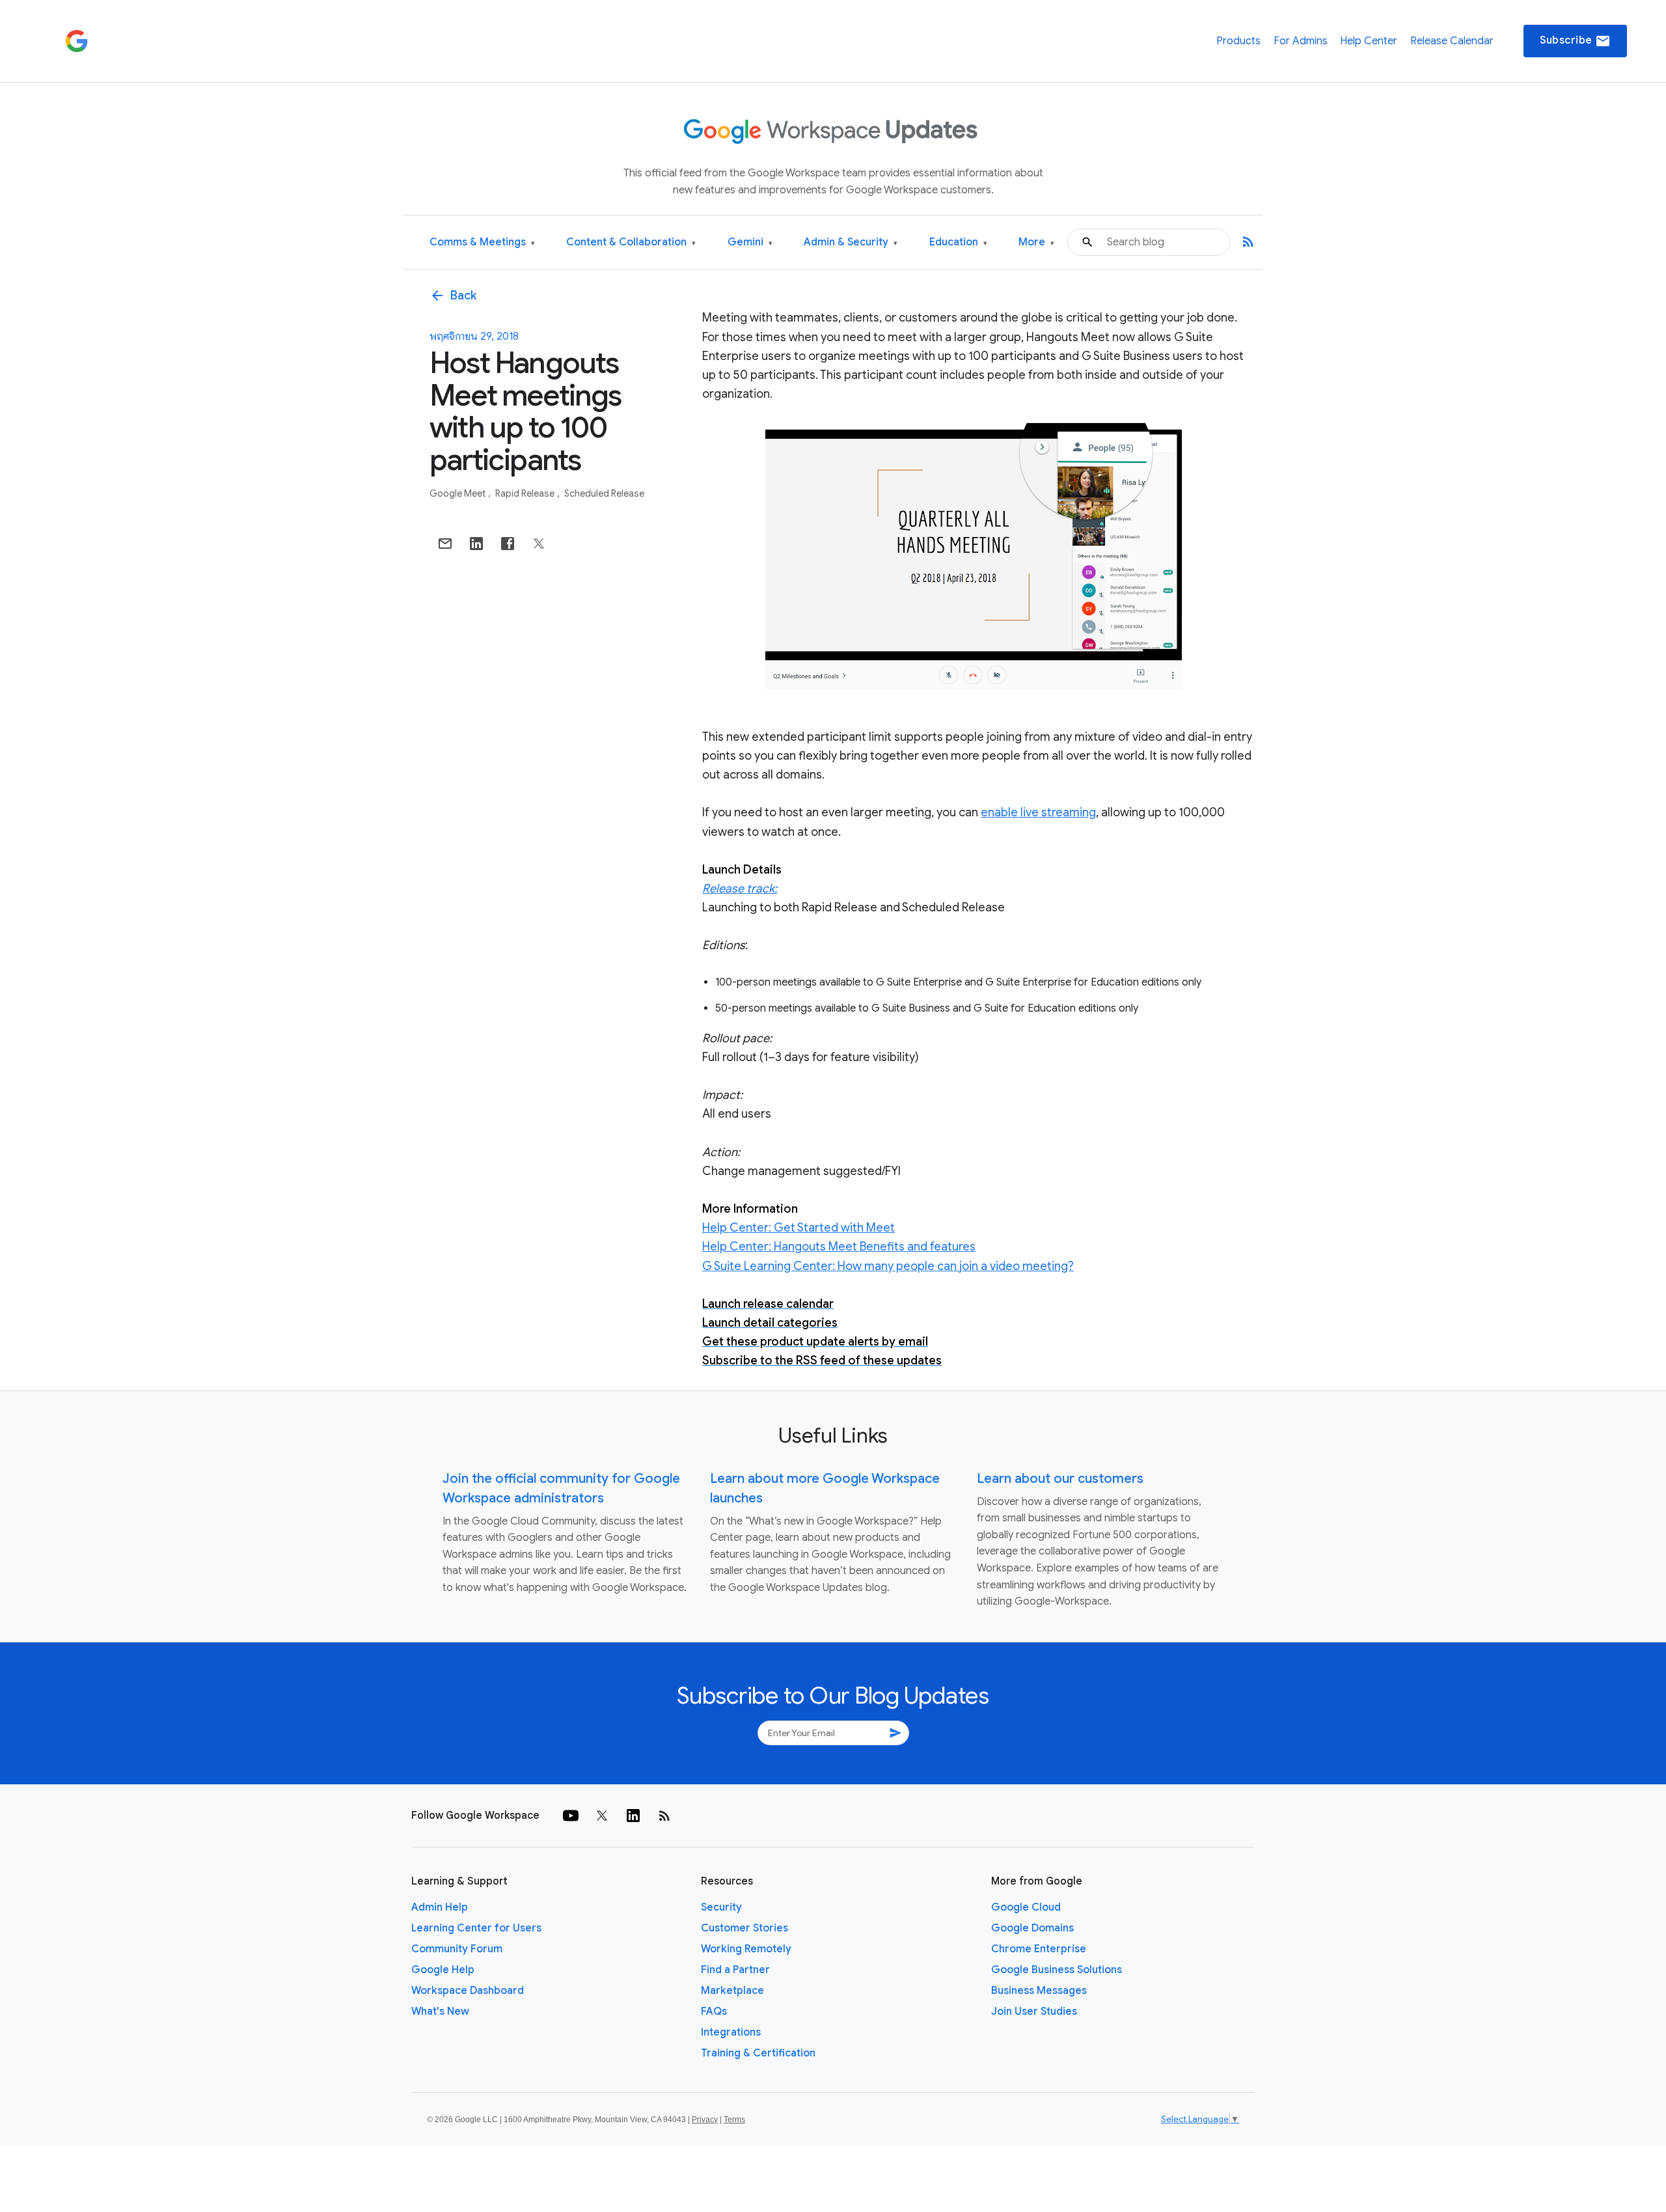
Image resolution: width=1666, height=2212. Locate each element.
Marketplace (732, 1991)
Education (958, 242)
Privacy (705, 2120)
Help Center (1369, 41)
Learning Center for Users (476, 1928)
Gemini (750, 242)
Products (1238, 41)
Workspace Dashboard (468, 1991)
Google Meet (458, 493)
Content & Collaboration (631, 242)
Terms (734, 2120)
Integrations (731, 2032)
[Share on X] (539, 544)
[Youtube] (571, 1816)
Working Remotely (746, 1949)
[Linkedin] (633, 1816)
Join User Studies (1034, 2012)
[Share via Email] (445, 544)
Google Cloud (1026, 1907)
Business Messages (1039, 1991)
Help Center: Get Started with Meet (799, 1228)
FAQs (714, 2012)
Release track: (740, 889)
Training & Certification (758, 2053)
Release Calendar (1452, 41)
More (1036, 242)
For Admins (1301, 41)
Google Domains (1032, 1928)
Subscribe (1575, 41)
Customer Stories (744, 1928)
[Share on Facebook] (508, 544)
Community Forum (457, 1949)
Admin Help (440, 1907)
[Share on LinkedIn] (476, 544)
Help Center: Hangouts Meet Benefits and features (839, 1247)
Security (721, 1907)
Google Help (443, 1970)
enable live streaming (1038, 812)
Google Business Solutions (1057, 1970)
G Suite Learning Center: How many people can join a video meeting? (888, 1266)
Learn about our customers (1060, 1479)
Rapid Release (526, 493)
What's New (440, 2012)
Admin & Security (851, 242)
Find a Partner (735, 1970)
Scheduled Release (604, 493)
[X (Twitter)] (602, 1816)
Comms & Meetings (482, 242)
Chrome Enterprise (1039, 1949)
